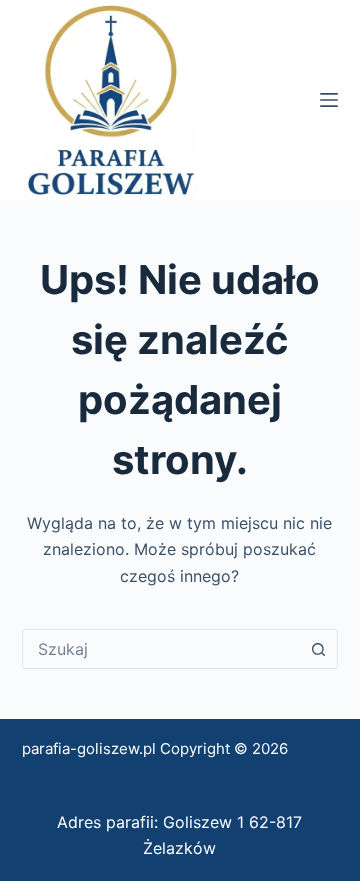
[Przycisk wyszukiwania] (318, 649)
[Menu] (329, 100)
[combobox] (161, 649)
